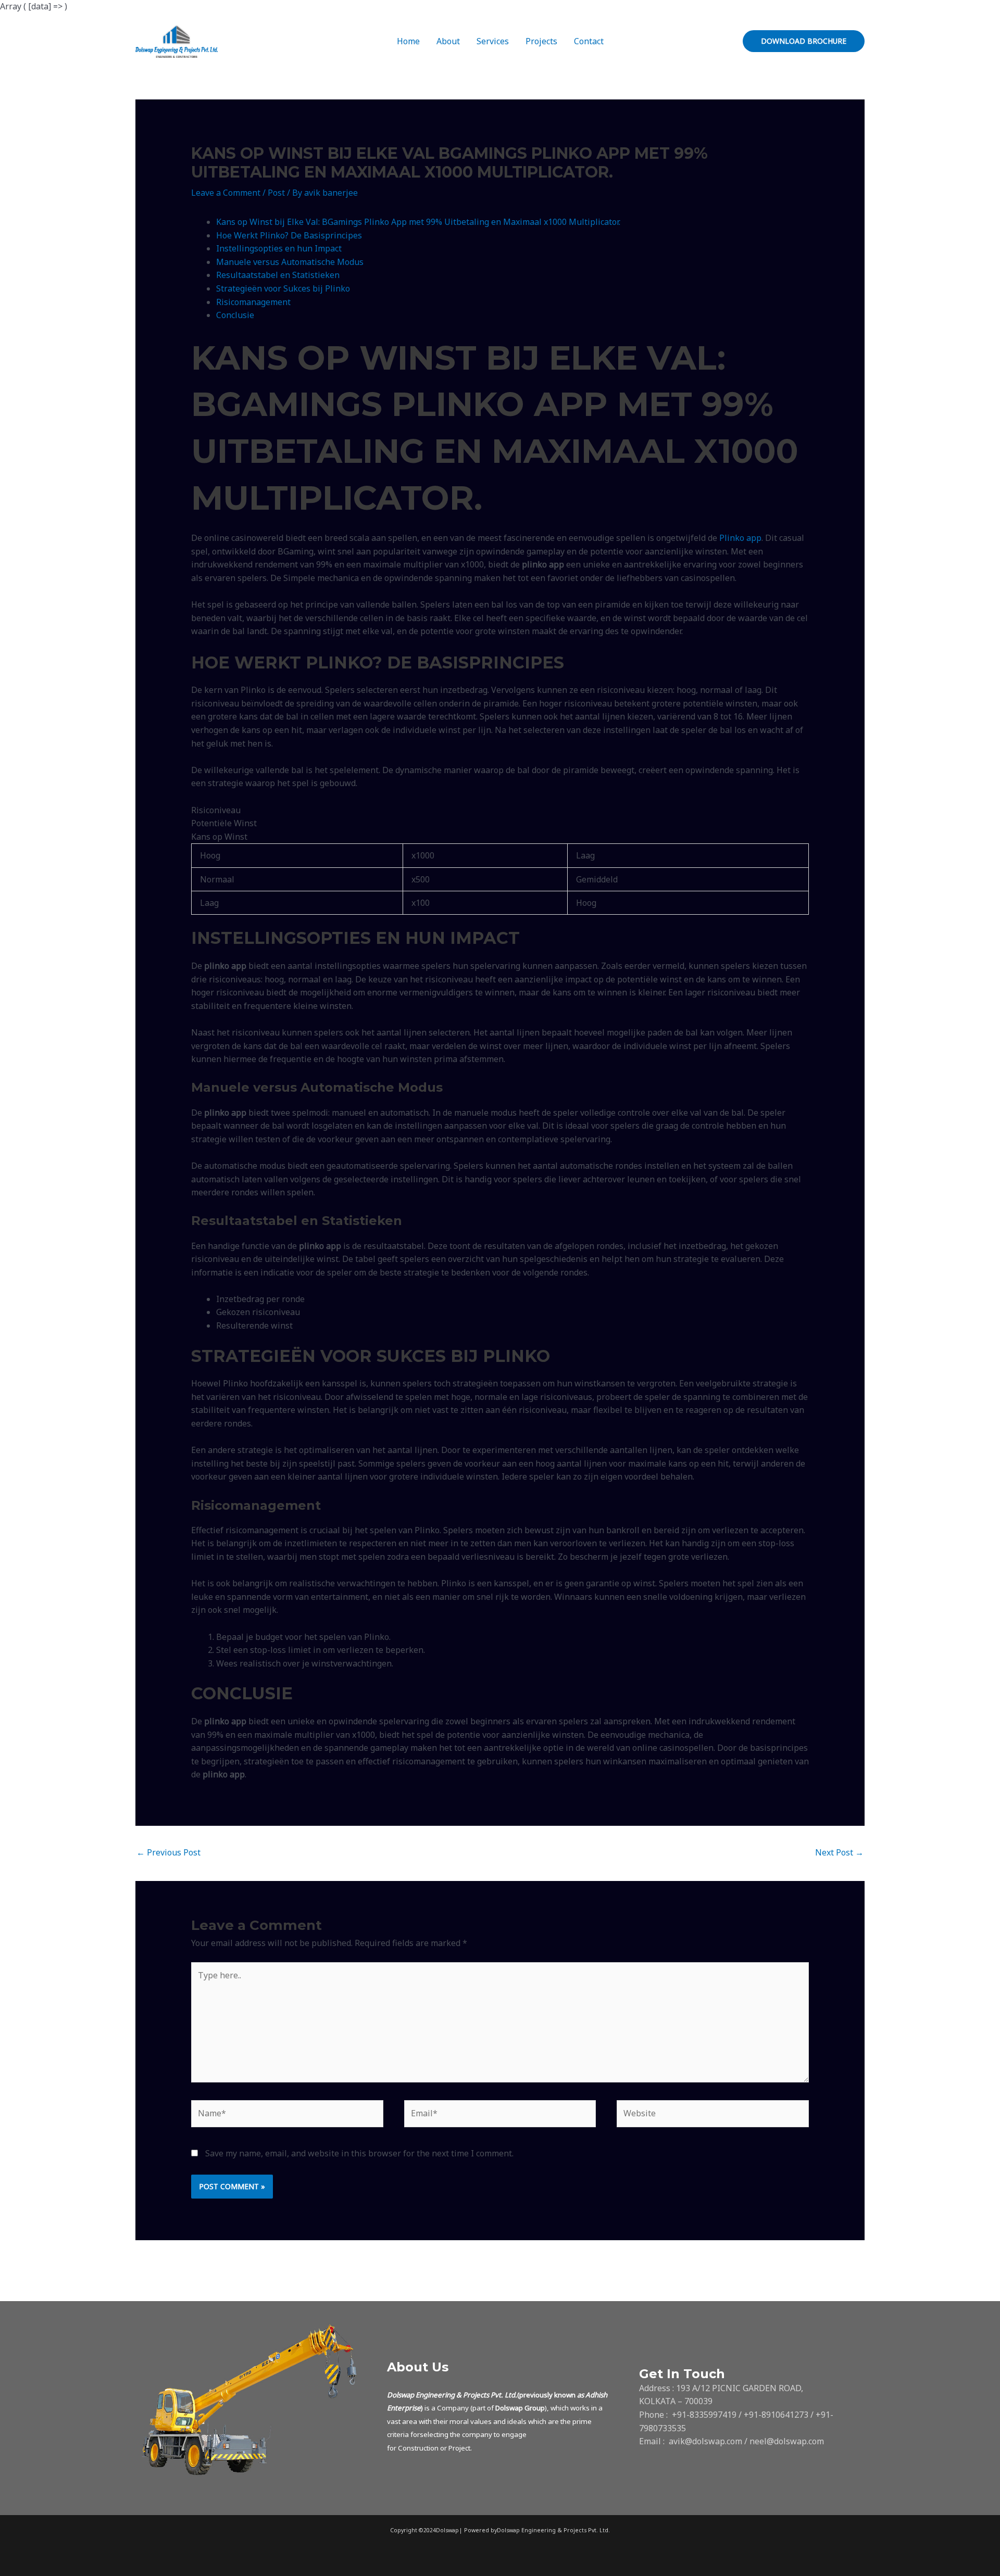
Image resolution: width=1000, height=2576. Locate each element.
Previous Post (168, 1852)
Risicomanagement (253, 302)
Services (493, 41)
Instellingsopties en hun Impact (279, 248)
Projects (541, 41)
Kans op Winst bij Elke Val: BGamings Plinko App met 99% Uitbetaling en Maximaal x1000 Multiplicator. (418, 222)
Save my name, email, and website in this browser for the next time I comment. (359, 2153)
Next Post (839, 1852)
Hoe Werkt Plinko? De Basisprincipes (289, 235)
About (448, 41)
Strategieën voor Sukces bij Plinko (283, 288)
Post (276, 193)
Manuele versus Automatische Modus (290, 262)
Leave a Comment (226, 193)
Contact (589, 41)
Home (408, 41)
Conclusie (235, 315)
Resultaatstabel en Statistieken (278, 275)
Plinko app (740, 538)
